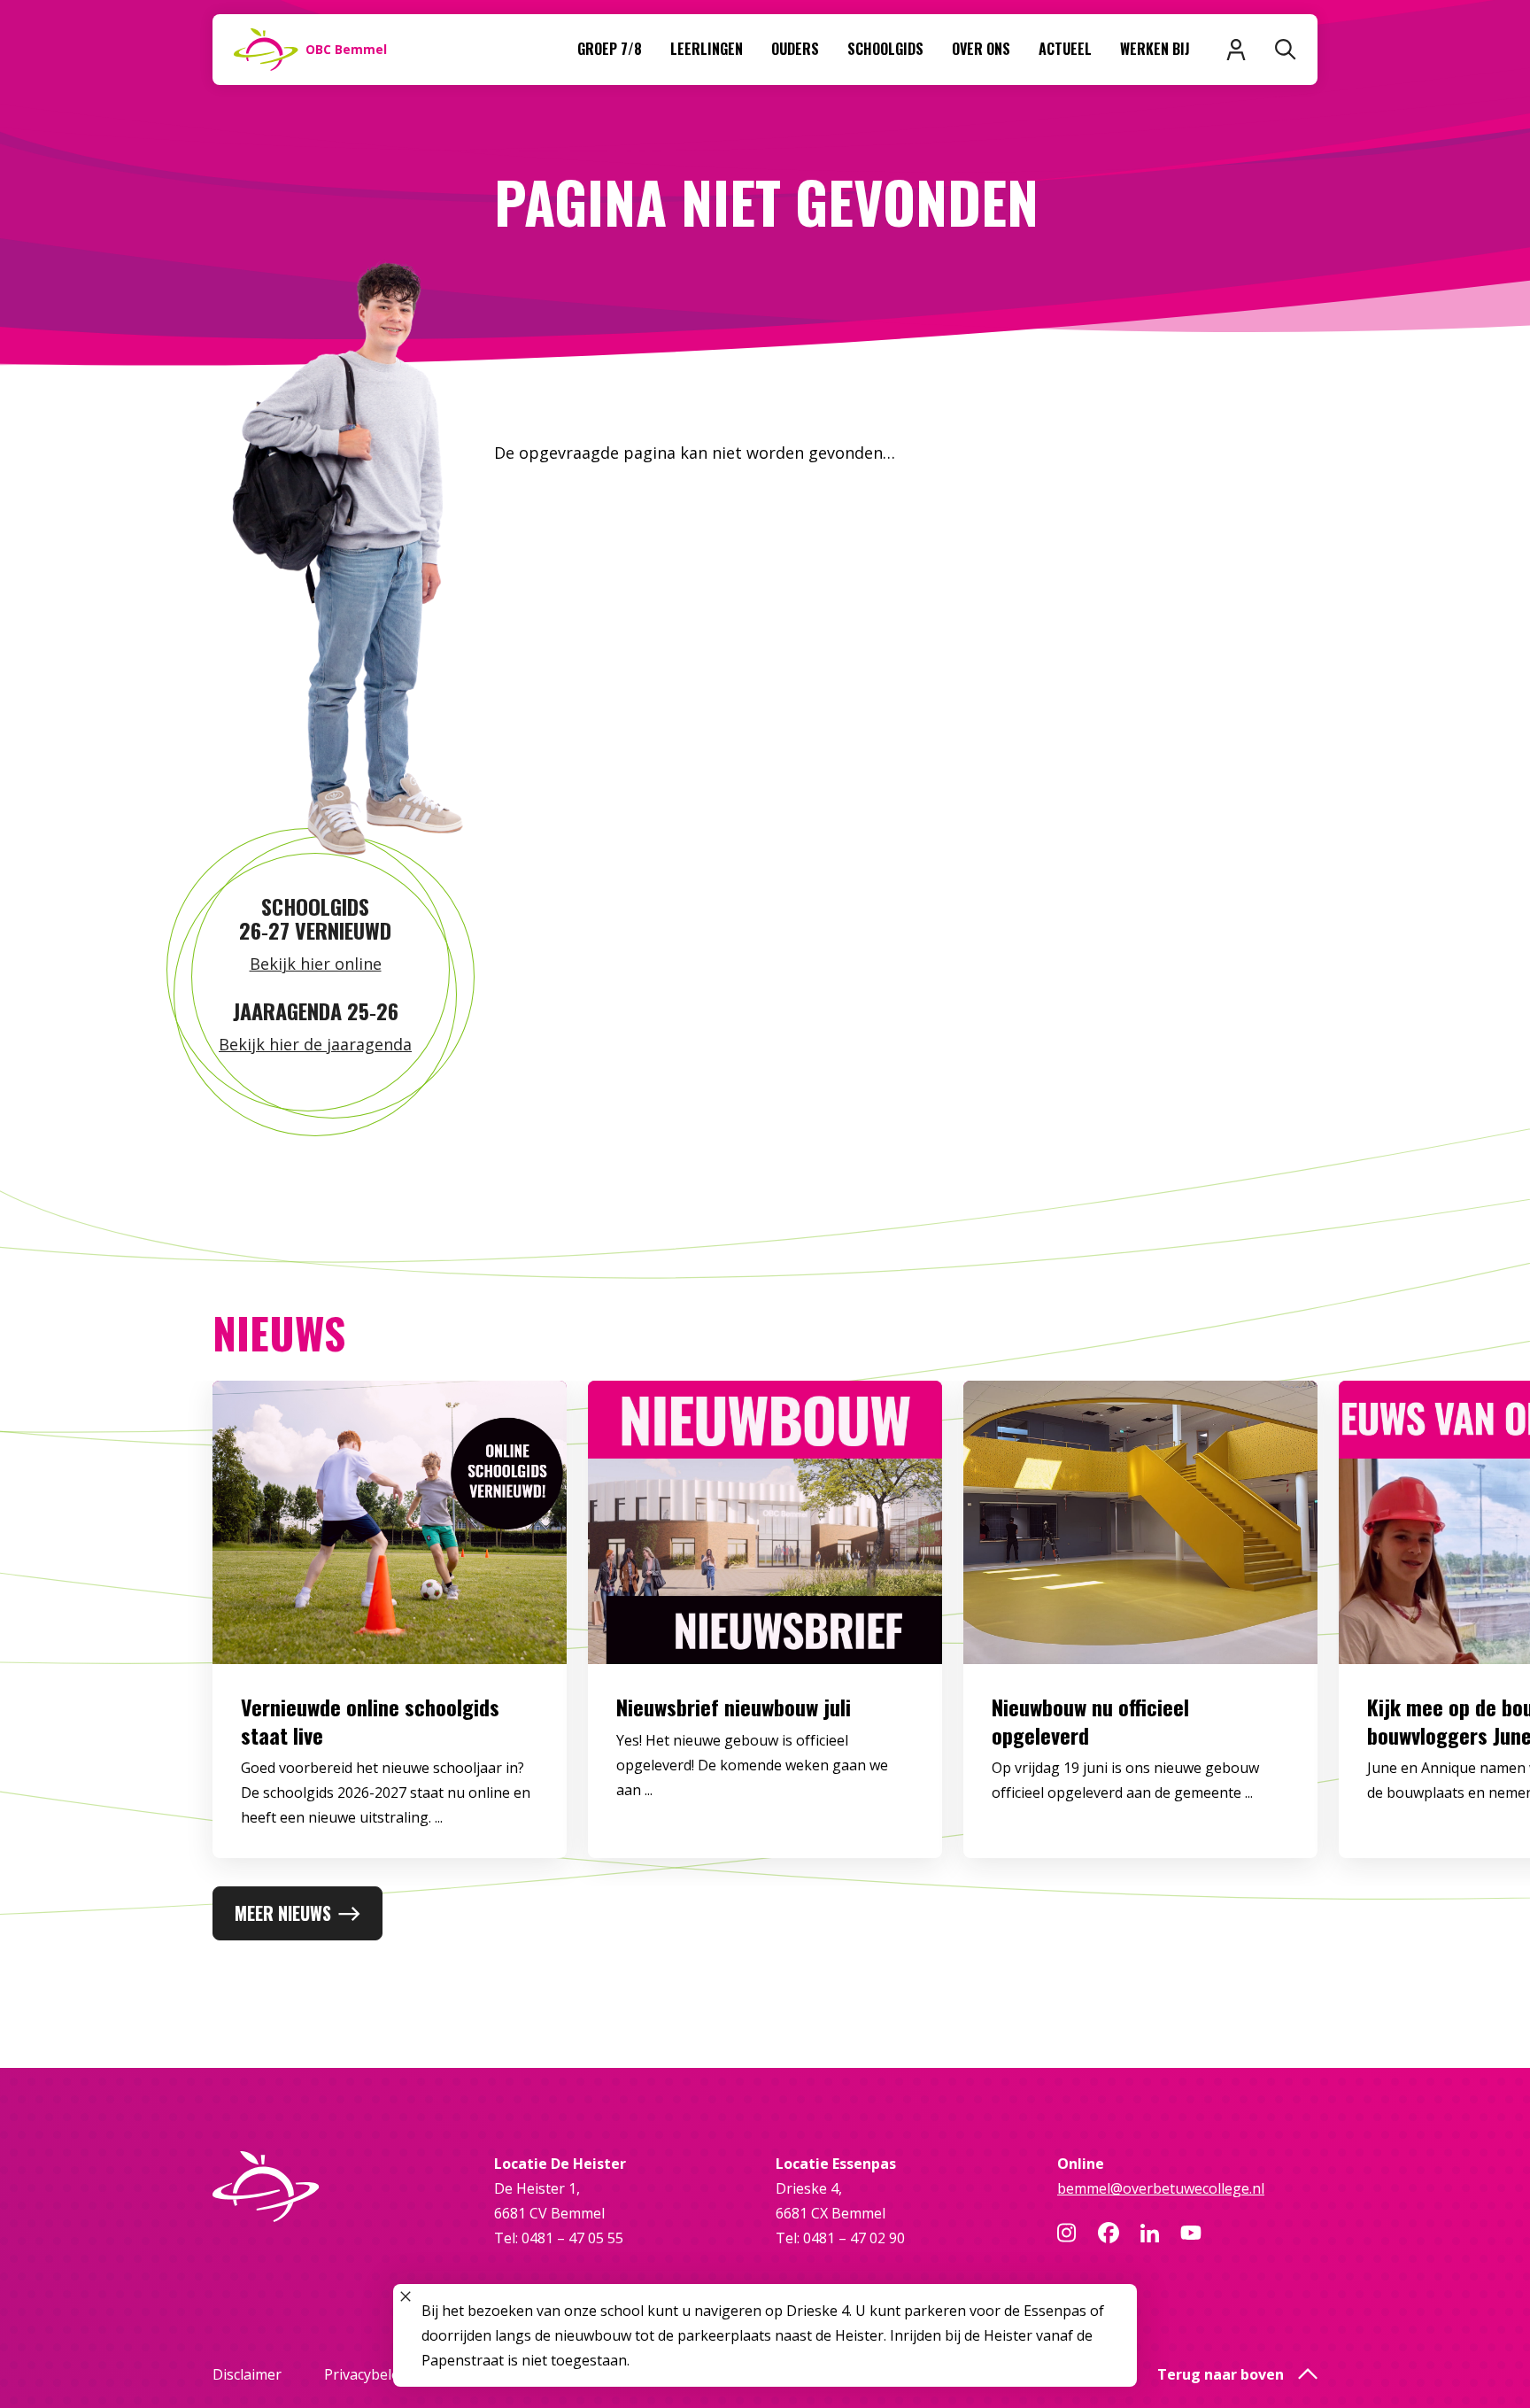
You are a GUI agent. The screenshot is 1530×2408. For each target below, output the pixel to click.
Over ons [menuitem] (981, 49)
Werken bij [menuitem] (1155, 49)
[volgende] (1459, 1634)
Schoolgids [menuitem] (885, 49)
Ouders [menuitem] (795, 49)
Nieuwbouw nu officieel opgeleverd (1090, 1721)
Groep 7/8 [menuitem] (610, 49)
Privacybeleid (367, 2374)
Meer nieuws (283, 1913)
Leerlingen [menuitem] (707, 49)
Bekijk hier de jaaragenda (315, 1044)
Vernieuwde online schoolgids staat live (370, 1721)
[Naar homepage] (343, 2187)
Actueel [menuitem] (1065, 49)
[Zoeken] (1286, 50)
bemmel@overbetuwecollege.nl (1161, 2188)
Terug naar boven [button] (1221, 2374)
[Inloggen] (1236, 50)
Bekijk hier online (316, 964)
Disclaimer (247, 2374)
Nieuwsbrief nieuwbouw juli (734, 1707)
